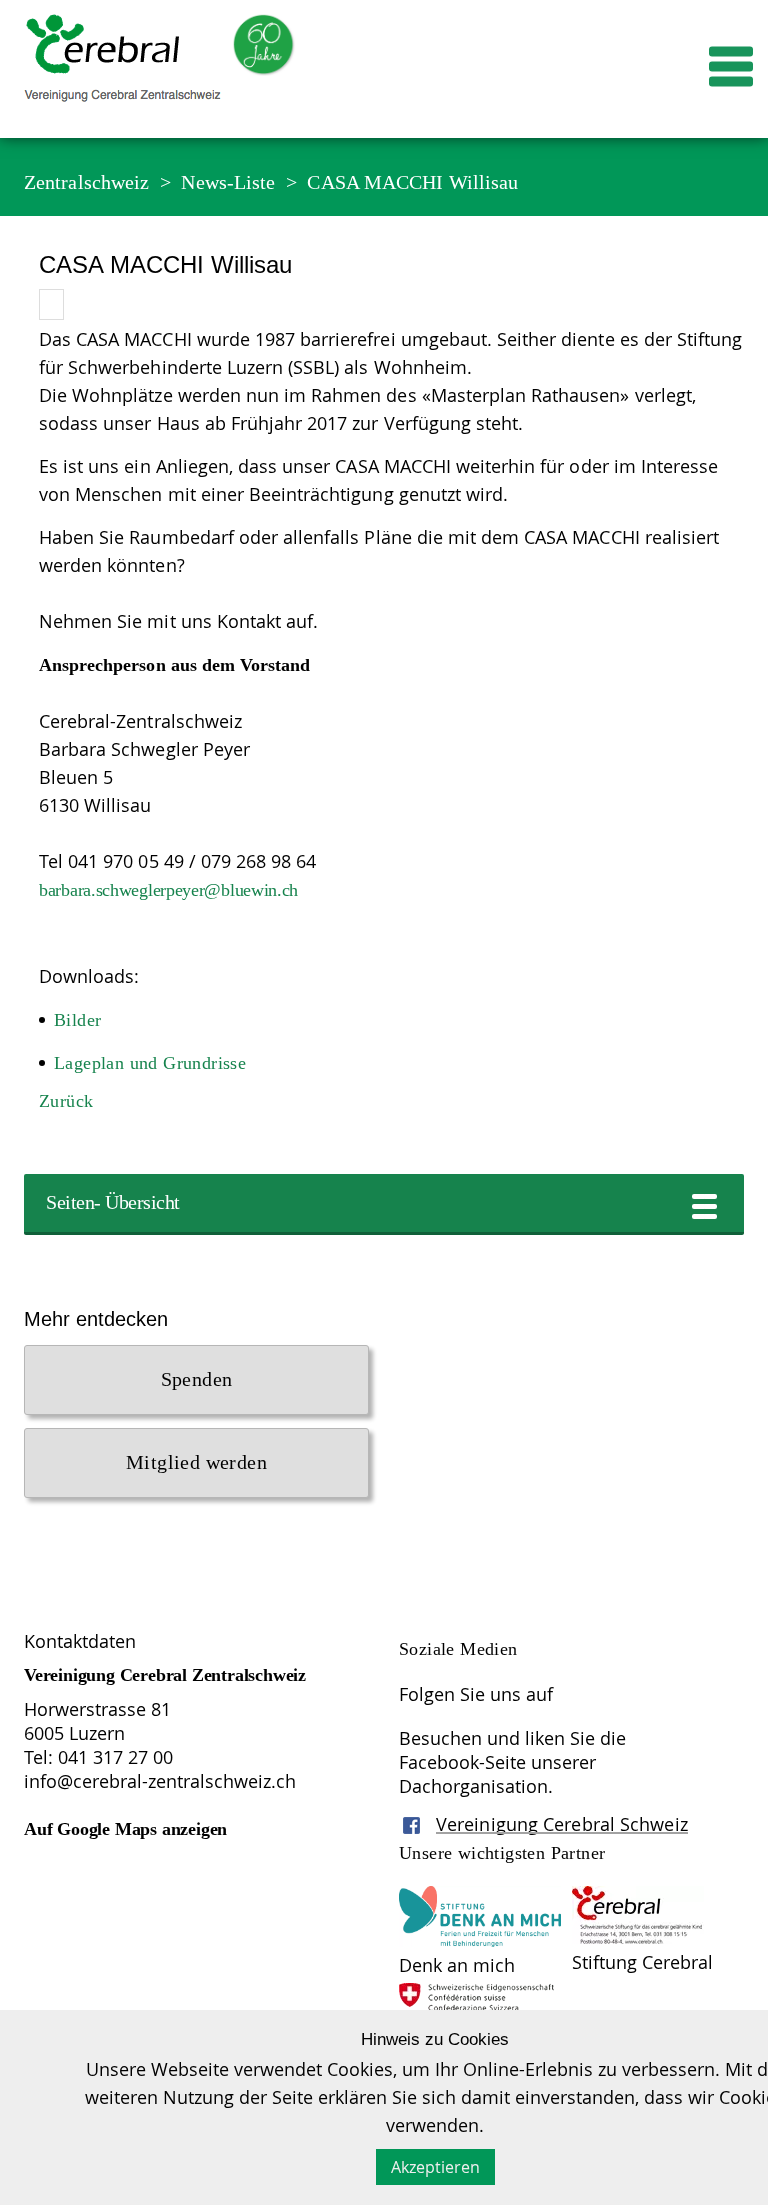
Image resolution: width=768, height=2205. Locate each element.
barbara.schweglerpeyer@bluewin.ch (168, 890)
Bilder (77, 1020)
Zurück (66, 1101)
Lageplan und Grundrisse (150, 1063)
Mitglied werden (196, 1462)
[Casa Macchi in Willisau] (51, 304)
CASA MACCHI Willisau (412, 182)
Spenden (197, 1379)
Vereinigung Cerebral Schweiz (562, 1824)
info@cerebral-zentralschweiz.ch (160, 1781)
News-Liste (228, 182)
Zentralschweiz (86, 182)
